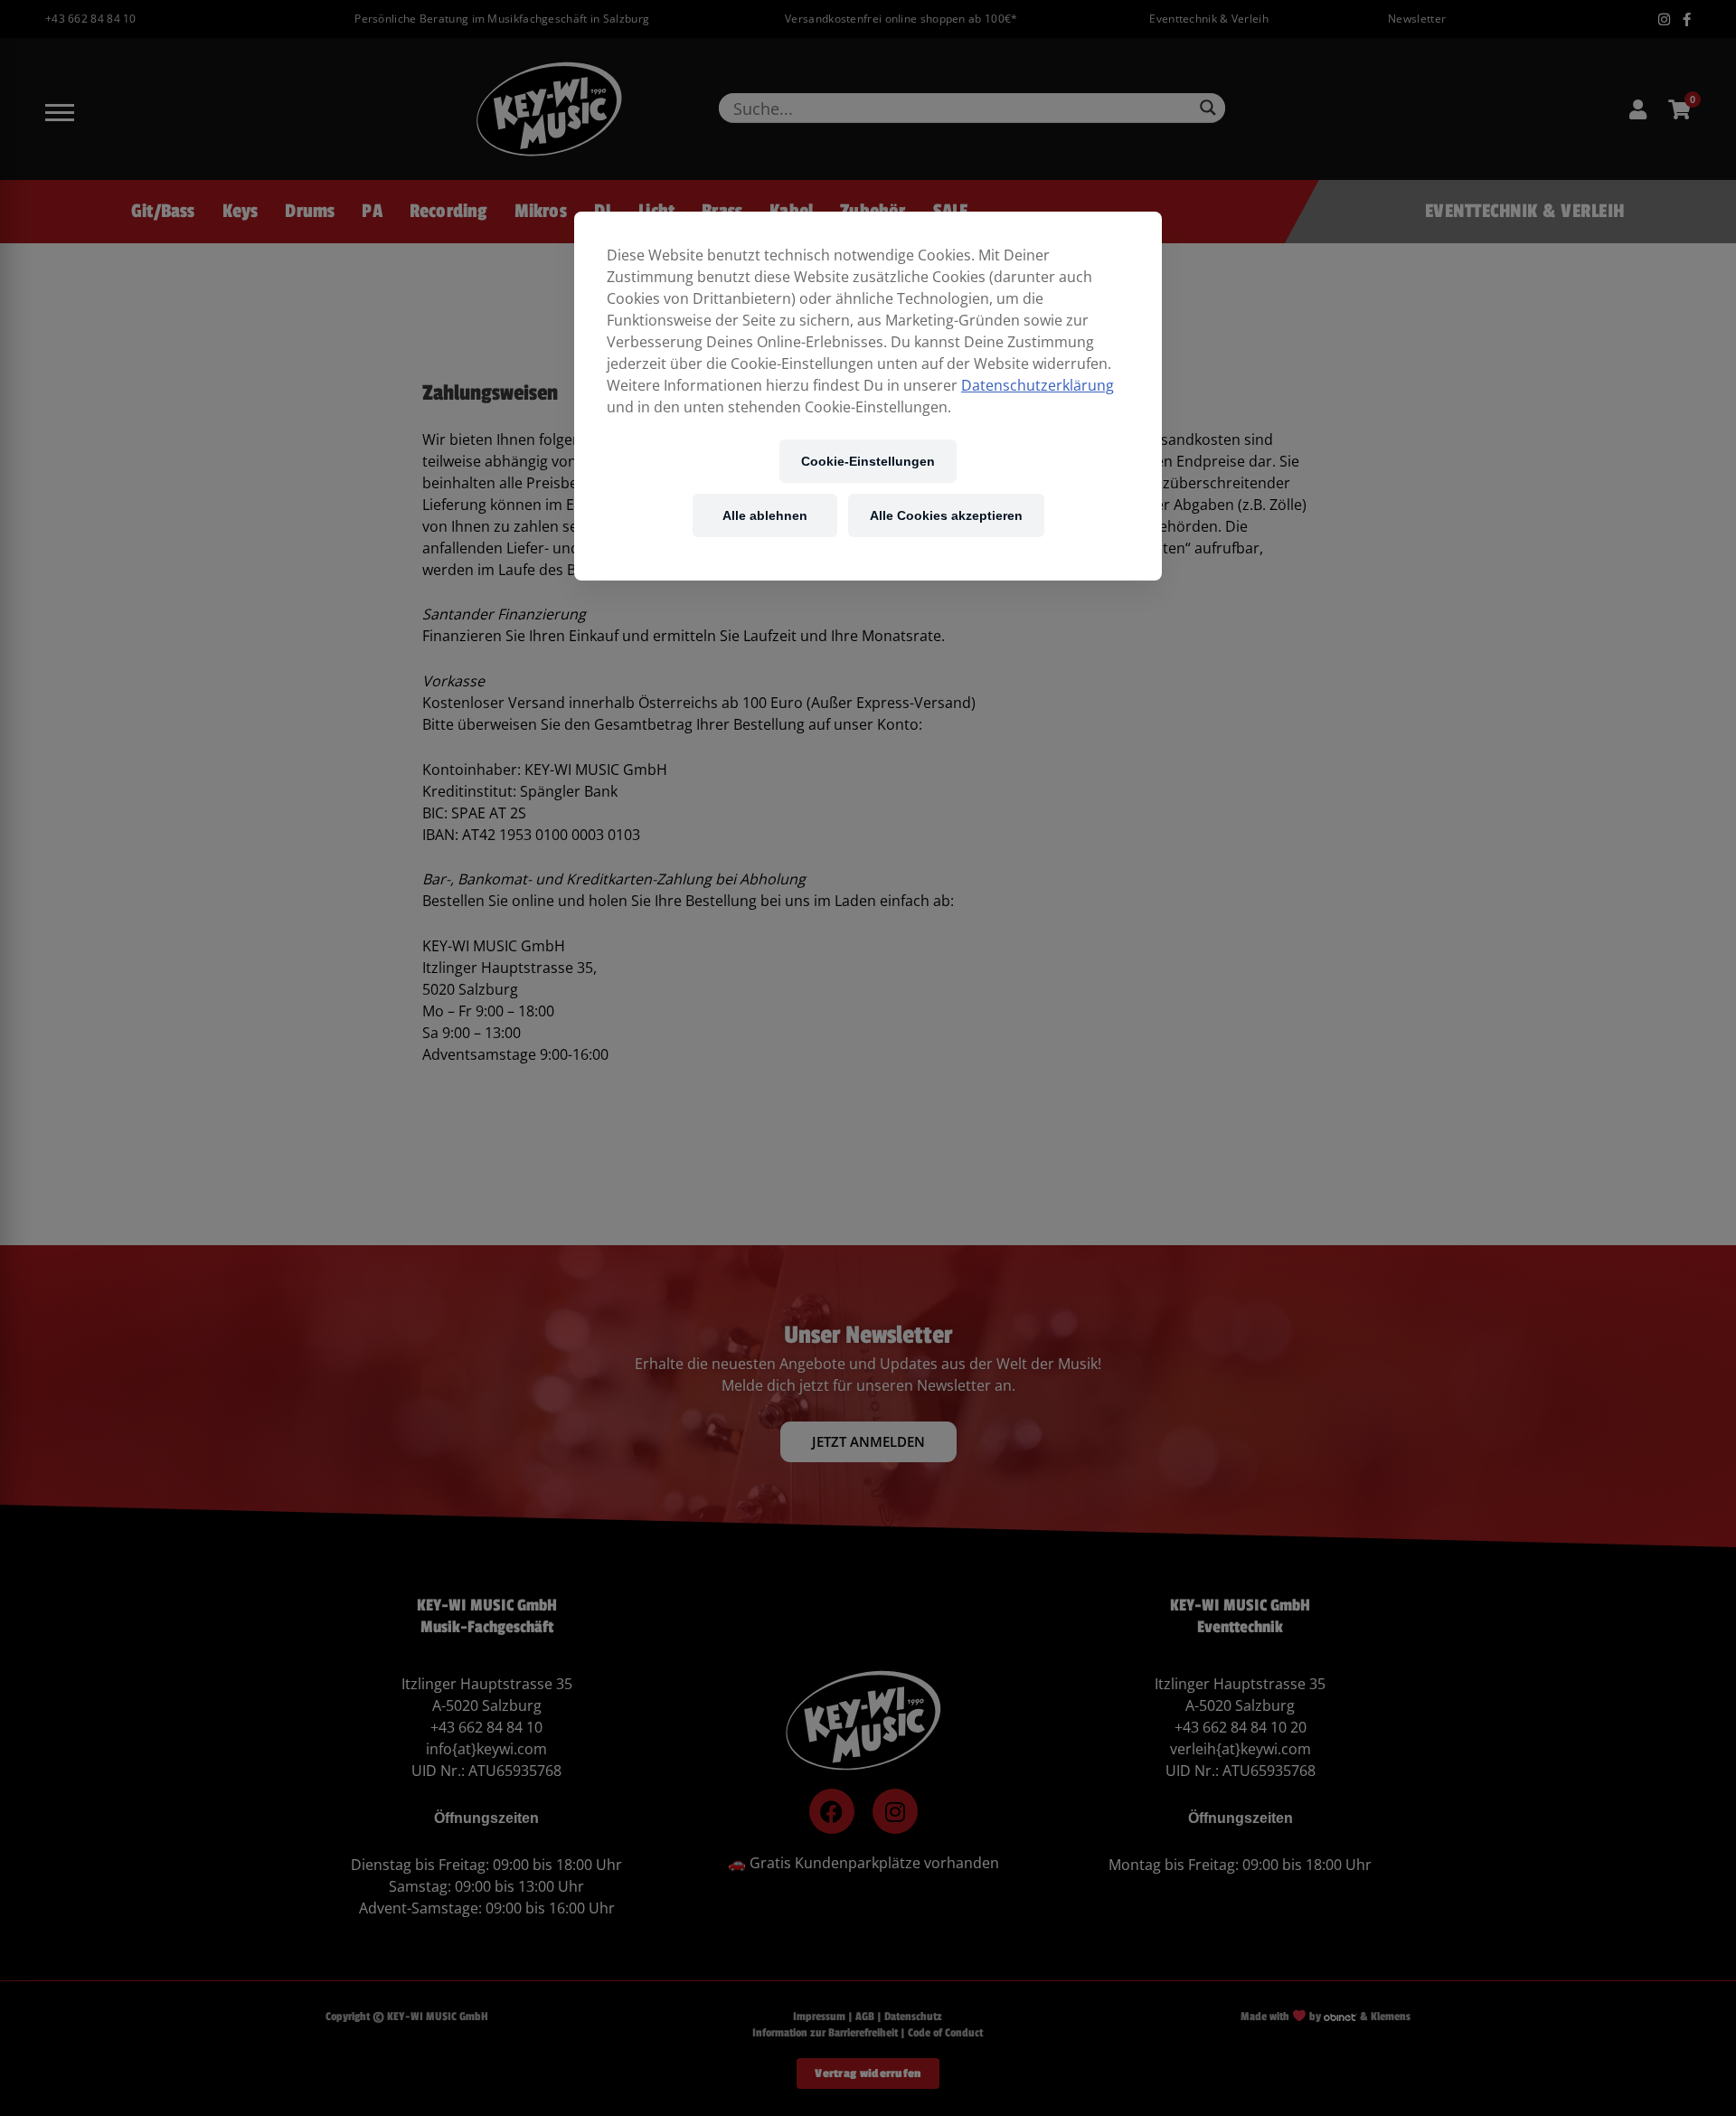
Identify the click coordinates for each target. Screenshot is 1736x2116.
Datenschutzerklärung (1038, 385)
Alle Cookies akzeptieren (946, 515)
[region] (868, 396)
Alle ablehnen (765, 515)
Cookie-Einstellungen (868, 461)
